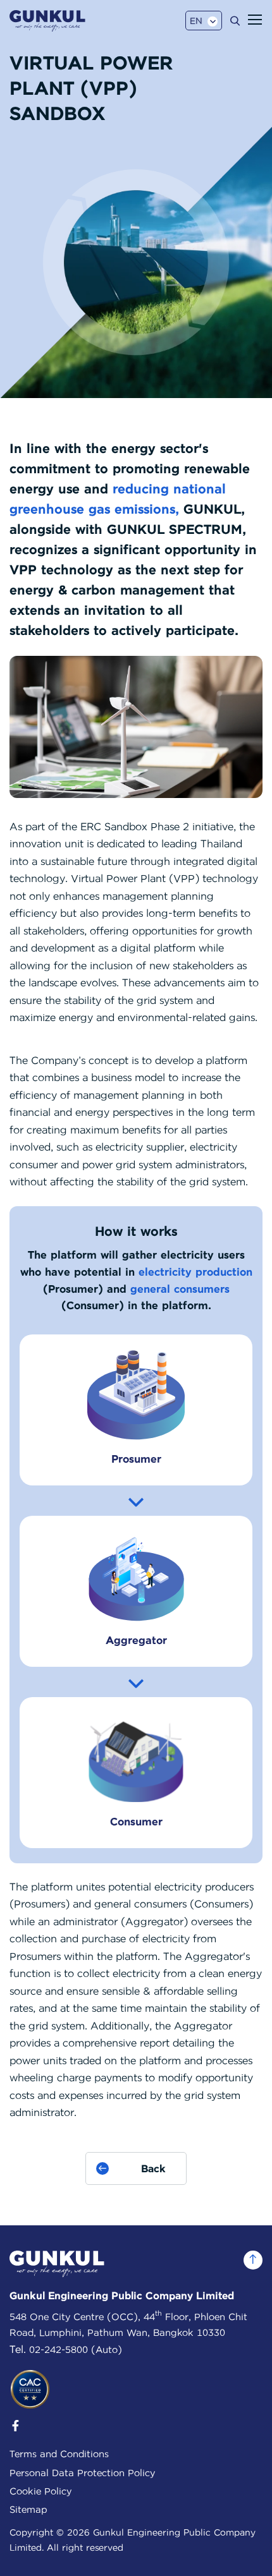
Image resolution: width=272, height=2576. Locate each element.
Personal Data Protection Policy (82, 2473)
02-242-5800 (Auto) (76, 2350)
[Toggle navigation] (255, 20)
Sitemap (28, 2510)
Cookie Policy (40, 2491)
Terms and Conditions (59, 2454)
